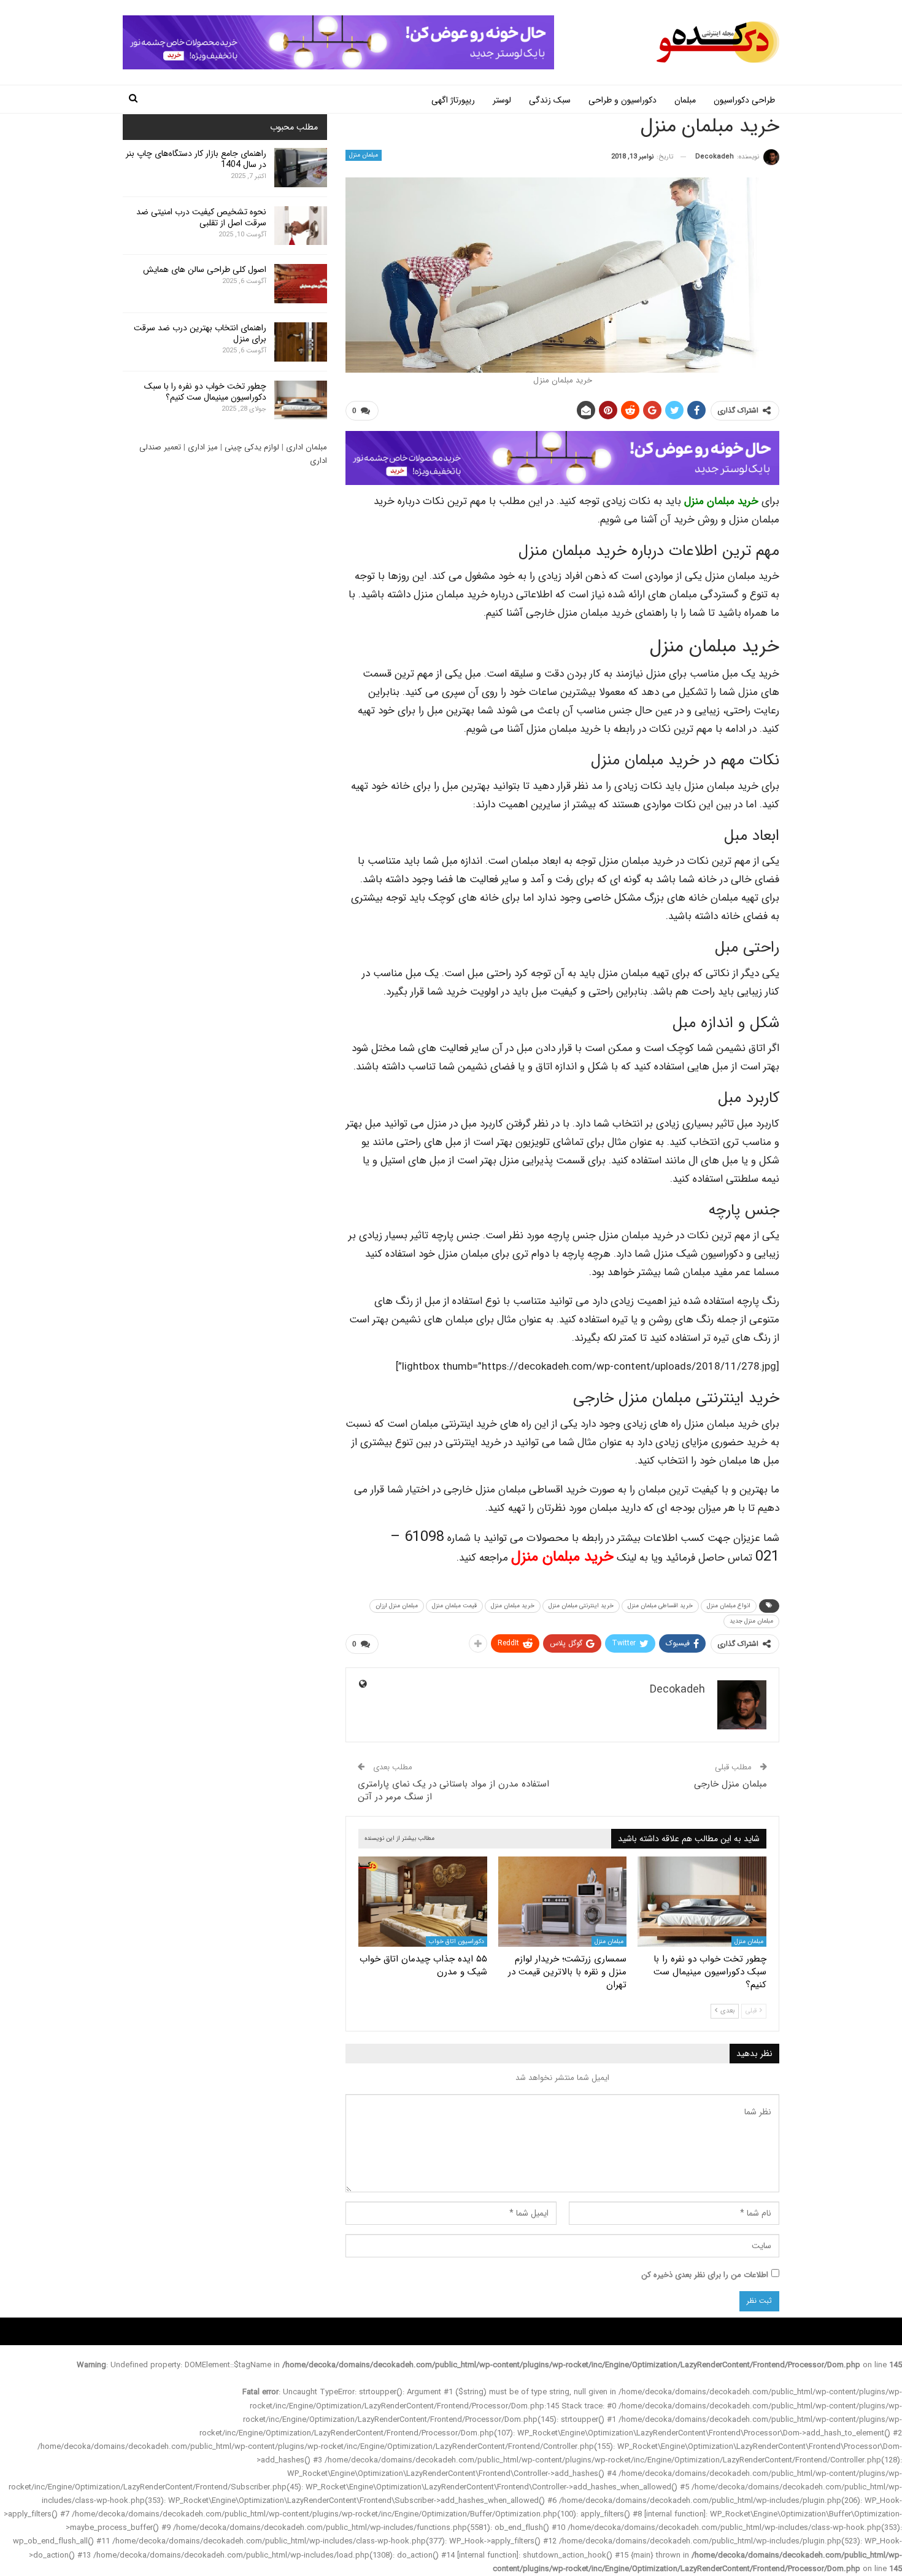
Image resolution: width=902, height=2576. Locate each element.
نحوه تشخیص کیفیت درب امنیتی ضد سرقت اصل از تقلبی (201, 217)
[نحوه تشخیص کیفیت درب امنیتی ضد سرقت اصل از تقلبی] (301, 226)
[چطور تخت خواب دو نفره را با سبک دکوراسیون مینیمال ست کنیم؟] (702, 1902)
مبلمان (685, 100)
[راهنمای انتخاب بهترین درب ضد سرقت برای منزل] (301, 342)
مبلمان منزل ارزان (397, 1606)
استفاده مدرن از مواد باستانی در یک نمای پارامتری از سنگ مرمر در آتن (453, 1790)
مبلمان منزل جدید (751, 1621)
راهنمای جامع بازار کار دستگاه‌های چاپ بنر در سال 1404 (196, 159)
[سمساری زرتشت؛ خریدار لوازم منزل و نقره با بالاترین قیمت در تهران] (563, 1902)
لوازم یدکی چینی (252, 447)
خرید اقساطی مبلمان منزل (660, 1606)
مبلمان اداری (306, 447)
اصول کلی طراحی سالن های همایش (205, 270)
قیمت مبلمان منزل (454, 1606)
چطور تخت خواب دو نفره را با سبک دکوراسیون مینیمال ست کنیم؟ (205, 392)
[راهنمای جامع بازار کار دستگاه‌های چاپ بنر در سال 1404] (301, 168)
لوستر (502, 100)
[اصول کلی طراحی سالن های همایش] (301, 284)
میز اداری (203, 447)
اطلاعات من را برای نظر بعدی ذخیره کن (705, 2275)
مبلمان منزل (364, 155)
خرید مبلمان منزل (721, 501)
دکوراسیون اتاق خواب (457, 1942)
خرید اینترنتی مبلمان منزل (581, 1606)
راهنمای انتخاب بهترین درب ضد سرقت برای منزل (200, 333)
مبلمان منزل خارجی (730, 1784)
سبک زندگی (550, 100)
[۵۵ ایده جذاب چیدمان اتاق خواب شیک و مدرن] (423, 1902)
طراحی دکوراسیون (744, 100)
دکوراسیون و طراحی (623, 100)
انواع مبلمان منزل (729, 1606)
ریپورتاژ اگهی (453, 100)
